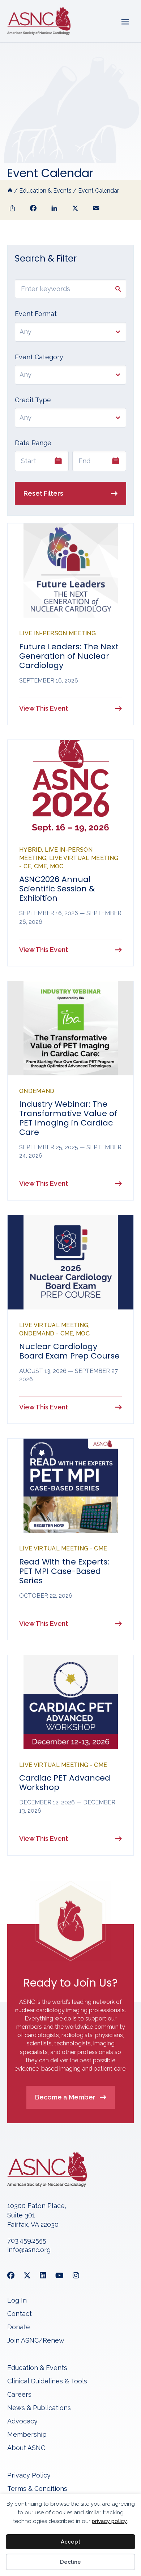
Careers (19, 2395)
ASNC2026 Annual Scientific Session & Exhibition (57, 889)
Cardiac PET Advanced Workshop (65, 1783)
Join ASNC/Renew (36, 2341)
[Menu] (125, 21)
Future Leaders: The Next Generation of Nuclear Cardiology (69, 656)
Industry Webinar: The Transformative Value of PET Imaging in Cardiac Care (68, 1118)
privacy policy (109, 2521)
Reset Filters (43, 493)
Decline (70, 2562)
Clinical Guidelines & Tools (47, 2381)
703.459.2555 (27, 2240)
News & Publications (39, 2408)
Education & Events (37, 2368)
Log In (17, 2301)
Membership (27, 2435)
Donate (19, 2327)
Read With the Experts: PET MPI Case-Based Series (64, 1571)
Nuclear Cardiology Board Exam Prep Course (69, 1351)
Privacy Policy (29, 2476)
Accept (70, 2542)
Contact (20, 2314)
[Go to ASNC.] (10, 191)
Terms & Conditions (37, 2489)
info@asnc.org (29, 2250)
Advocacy (22, 2421)
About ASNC (26, 2448)
